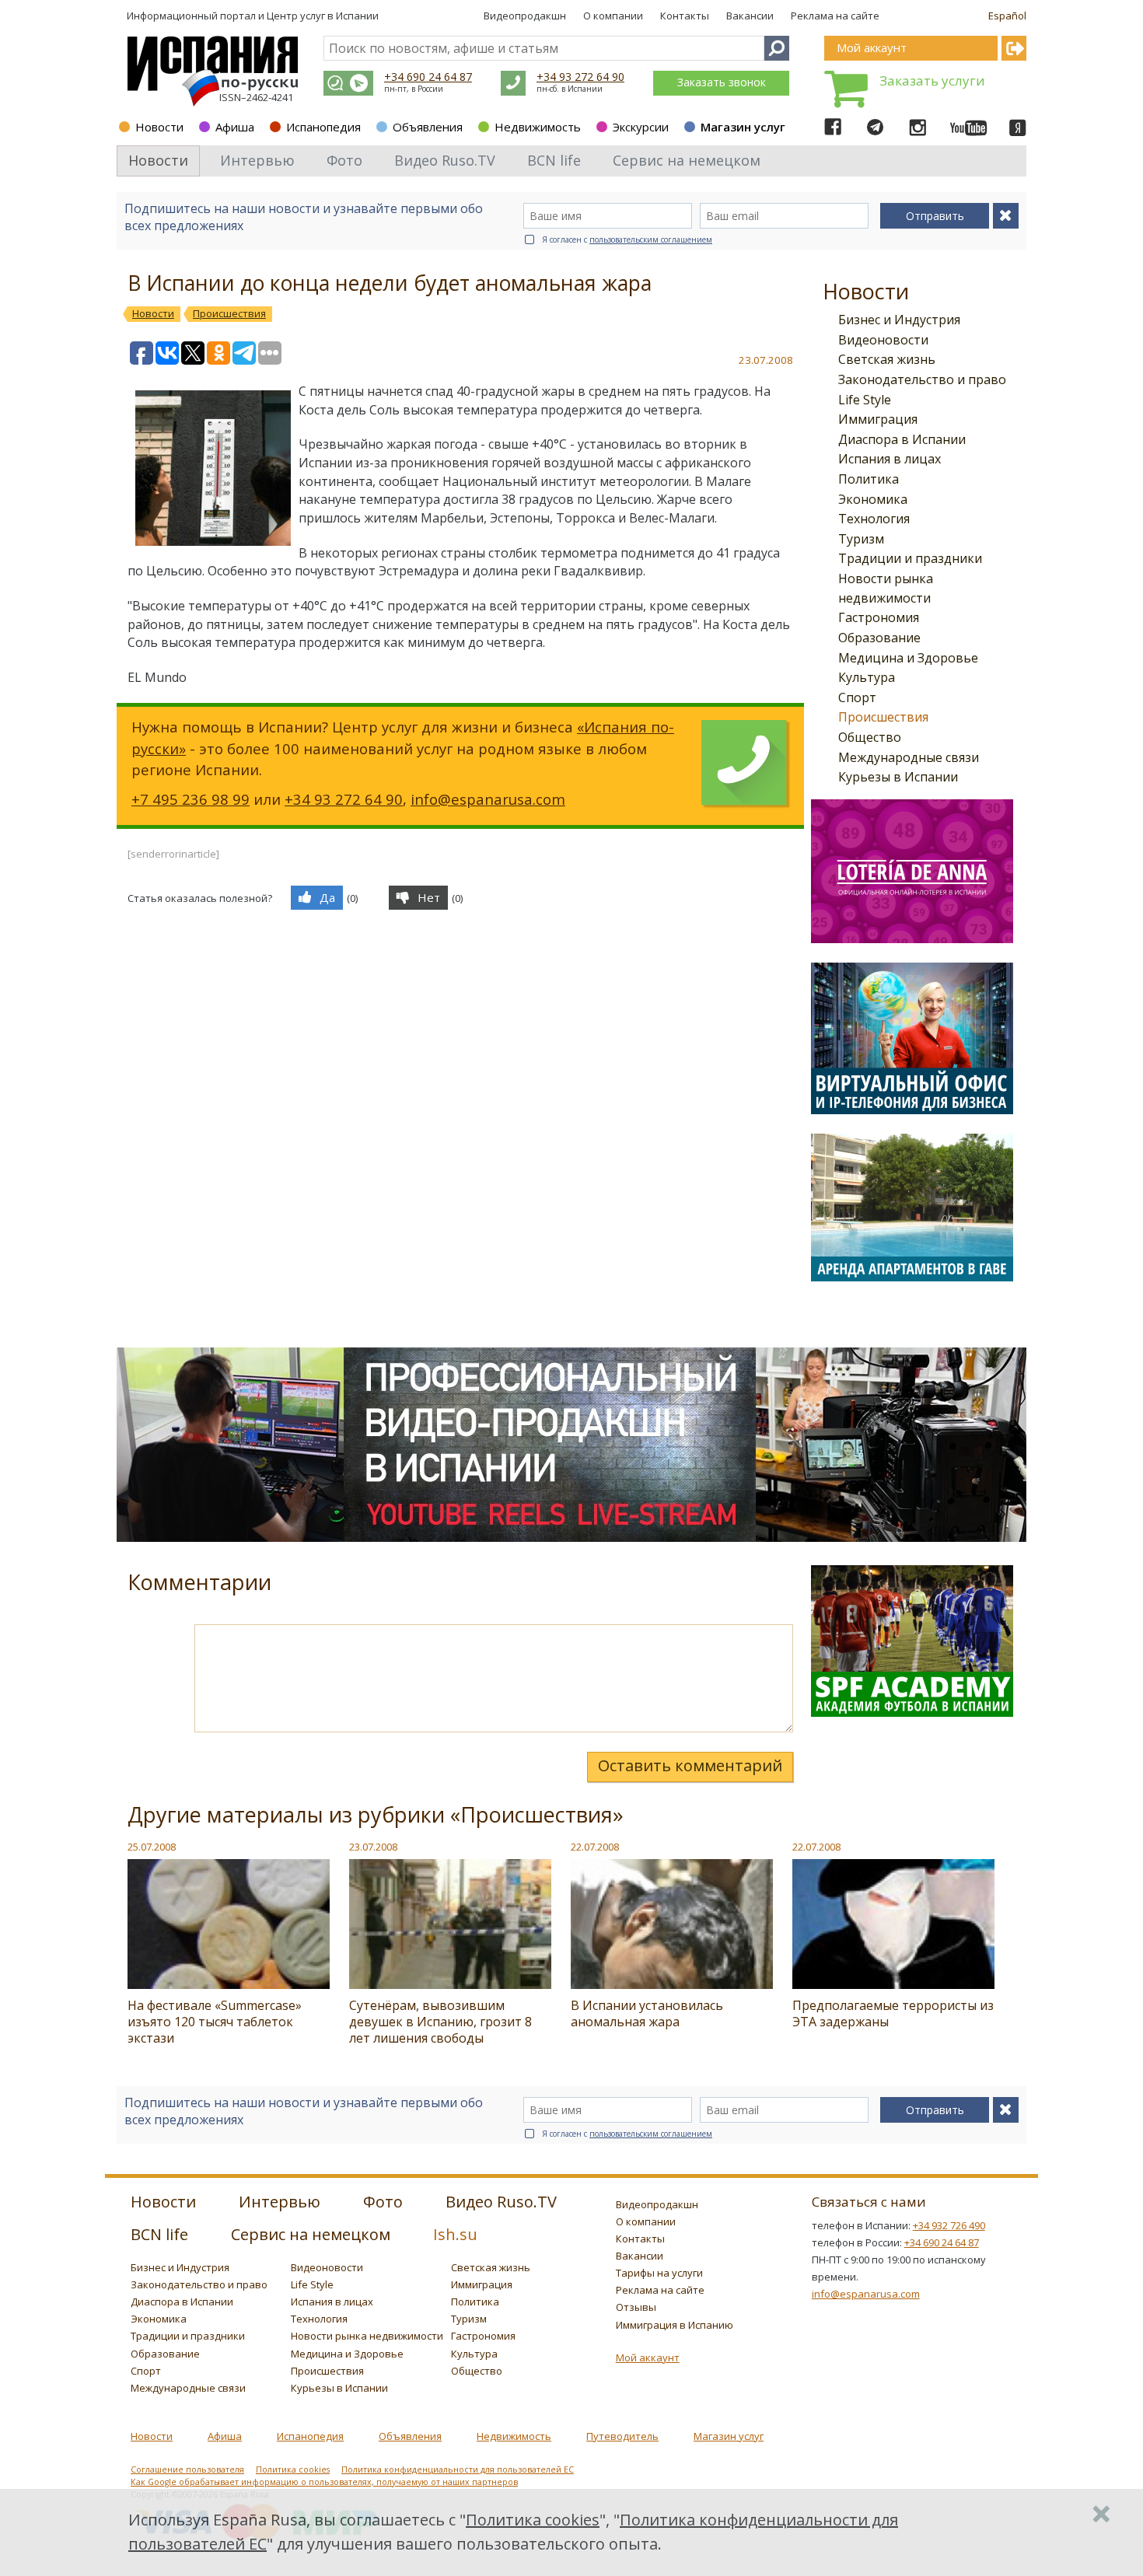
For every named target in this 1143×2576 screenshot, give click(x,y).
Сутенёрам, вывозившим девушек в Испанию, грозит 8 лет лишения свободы (440, 2022)
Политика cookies (293, 2469)
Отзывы (636, 2307)
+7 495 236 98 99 (190, 799)
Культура (867, 677)
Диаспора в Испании (902, 439)
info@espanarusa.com (488, 799)
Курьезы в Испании (898, 777)
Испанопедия (323, 127)
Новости (159, 127)
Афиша (235, 127)
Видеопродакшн (525, 16)
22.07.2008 (595, 1847)
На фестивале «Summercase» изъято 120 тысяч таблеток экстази (215, 2022)
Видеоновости (883, 340)
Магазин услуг (743, 127)
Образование (879, 638)
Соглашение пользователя (187, 2469)
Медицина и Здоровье (908, 658)
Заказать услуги (932, 80)
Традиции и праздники (910, 558)
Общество (870, 737)
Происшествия (883, 717)
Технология (874, 519)
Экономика (873, 499)
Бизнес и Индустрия (899, 320)
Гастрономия (879, 617)
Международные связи (909, 757)
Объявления (428, 127)
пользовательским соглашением (651, 239)
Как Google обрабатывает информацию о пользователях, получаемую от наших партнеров (324, 2482)
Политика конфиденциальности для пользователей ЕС (458, 2469)
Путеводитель (622, 2436)
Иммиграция (878, 419)
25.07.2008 (152, 1847)
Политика (869, 479)
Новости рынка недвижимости (367, 2336)
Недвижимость (538, 127)
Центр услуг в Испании (323, 16)
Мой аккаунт (648, 2358)
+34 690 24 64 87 (428, 77)
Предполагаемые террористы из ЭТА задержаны (893, 2013)
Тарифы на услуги (659, 2273)
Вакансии (750, 16)
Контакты (685, 16)
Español (1007, 16)
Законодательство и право (922, 379)
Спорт (857, 697)
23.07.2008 (373, 1847)
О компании (613, 16)
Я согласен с (627, 239)
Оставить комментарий (690, 1765)
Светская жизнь (887, 359)
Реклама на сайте (835, 16)
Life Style (865, 400)
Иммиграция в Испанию (675, 2325)
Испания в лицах (890, 459)
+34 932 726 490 (949, 2225)
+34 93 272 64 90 (580, 77)
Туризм (861, 539)
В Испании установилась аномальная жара (647, 2013)
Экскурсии (641, 127)
